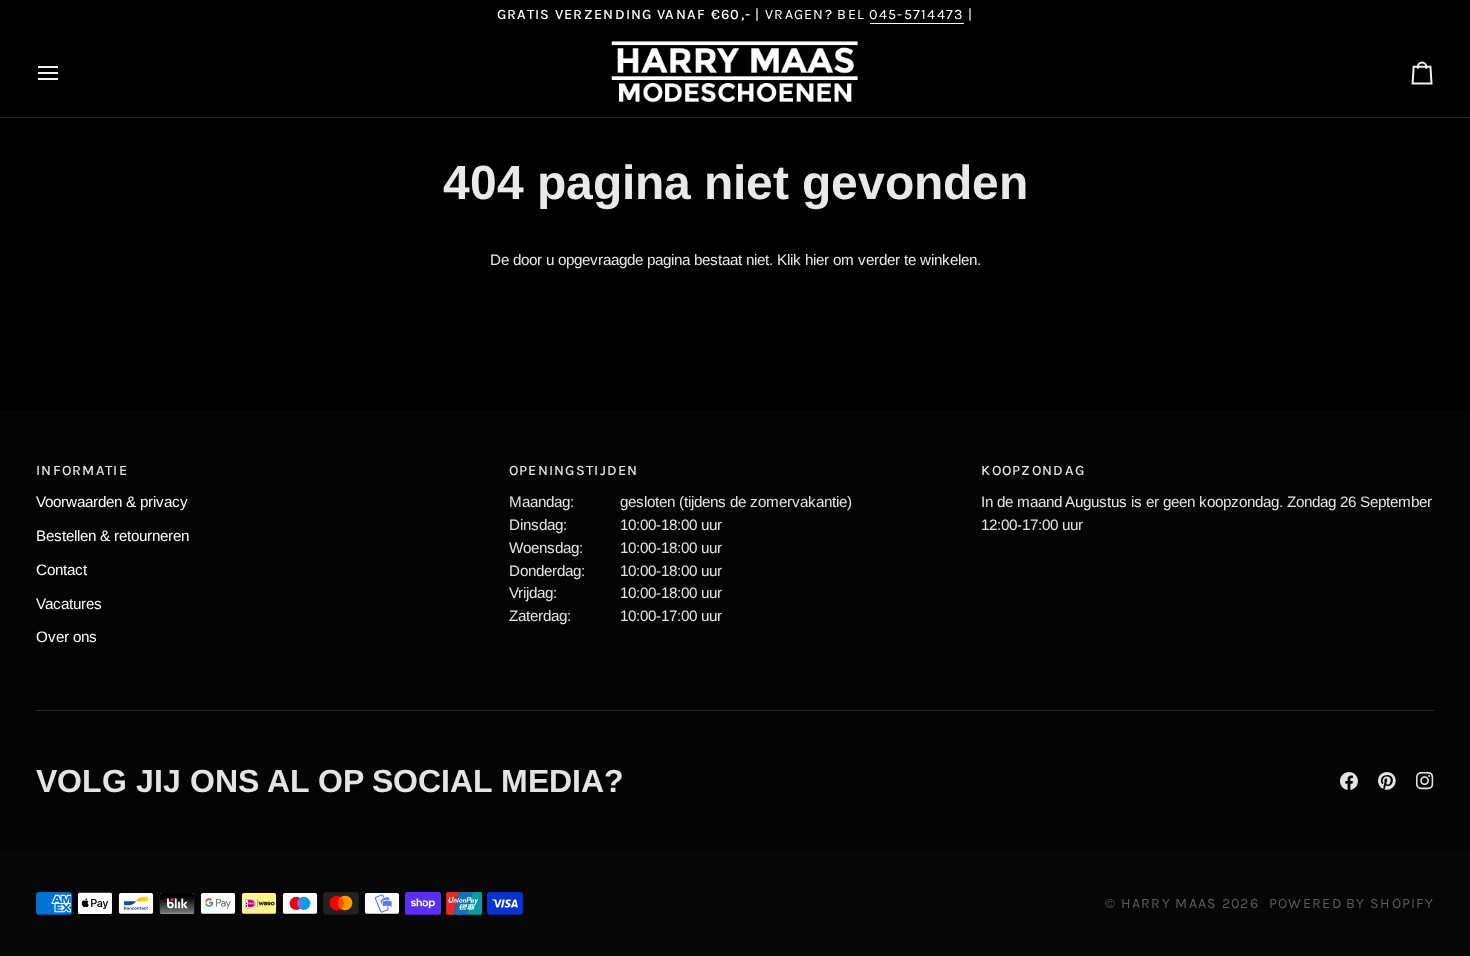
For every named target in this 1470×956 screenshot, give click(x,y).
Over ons (66, 636)
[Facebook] (1349, 781)
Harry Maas (1169, 903)
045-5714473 (916, 14)
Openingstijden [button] (574, 470)
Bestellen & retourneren (112, 535)
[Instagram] (1425, 781)
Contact (61, 569)
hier (817, 259)
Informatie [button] (82, 470)
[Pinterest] (1387, 781)
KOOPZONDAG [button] (1033, 470)
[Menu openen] (66, 73)
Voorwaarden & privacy (112, 501)
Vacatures (69, 603)
